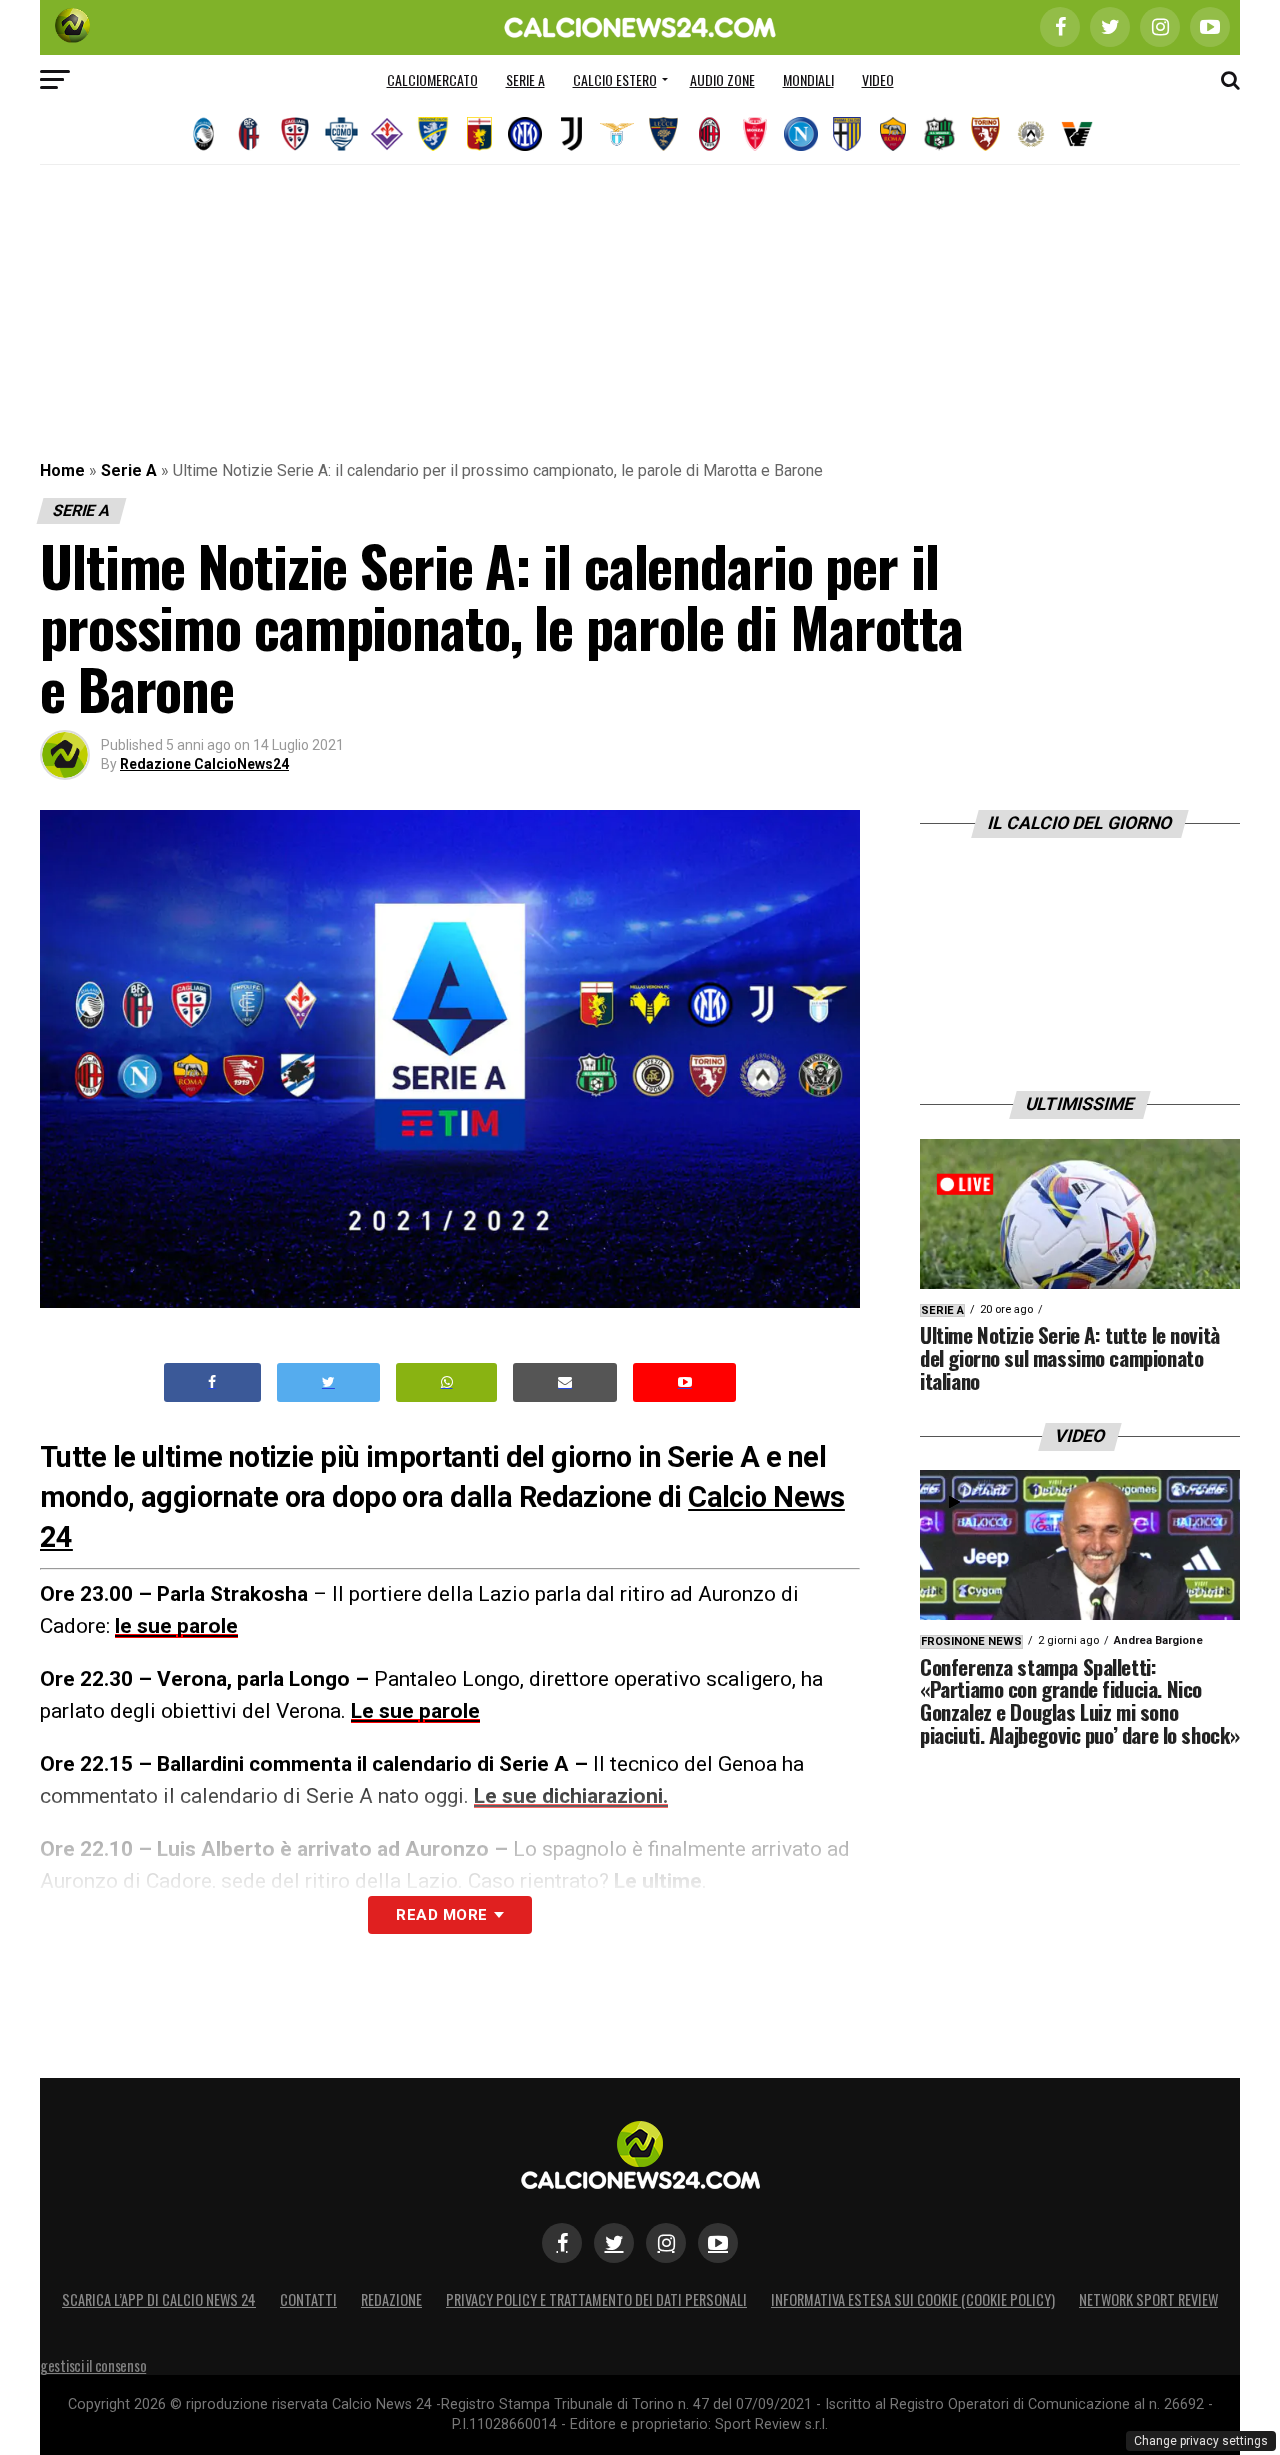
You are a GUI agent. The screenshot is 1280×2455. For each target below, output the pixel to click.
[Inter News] (525, 134)
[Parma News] (847, 134)
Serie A (525, 79)
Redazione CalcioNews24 (204, 764)
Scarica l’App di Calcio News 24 (159, 2299)
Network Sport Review (1148, 2299)
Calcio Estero (615, 79)
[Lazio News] (617, 134)
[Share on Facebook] (213, 1382)
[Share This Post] (447, 1382)
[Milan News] (709, 134)
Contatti (308, 2299)
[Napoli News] (801, 134)
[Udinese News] (1031, 134)
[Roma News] (893, 134)
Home (62, 470)
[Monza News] (755, 134)
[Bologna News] (249, 134)
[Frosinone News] (433, 134)
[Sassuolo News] (939, 134)
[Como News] (341, 134)
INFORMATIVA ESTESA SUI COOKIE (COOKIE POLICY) (913, 2299)
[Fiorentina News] (387, 134)
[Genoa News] (479, 134)
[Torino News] (985, 134)
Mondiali (808, 79)
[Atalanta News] (203, 134)
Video (878, 79)
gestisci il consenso (93, 2365)
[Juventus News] (571, 134)
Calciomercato (432, 79)
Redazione (391, 2299)
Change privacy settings (1201, 2441)
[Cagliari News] (295, 134)
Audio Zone (722, 79)
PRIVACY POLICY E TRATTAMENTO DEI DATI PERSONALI (596, 2299)
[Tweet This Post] (328, 1382)
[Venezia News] (1077, 134)
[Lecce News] (663, 134)
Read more (441, 1915)
